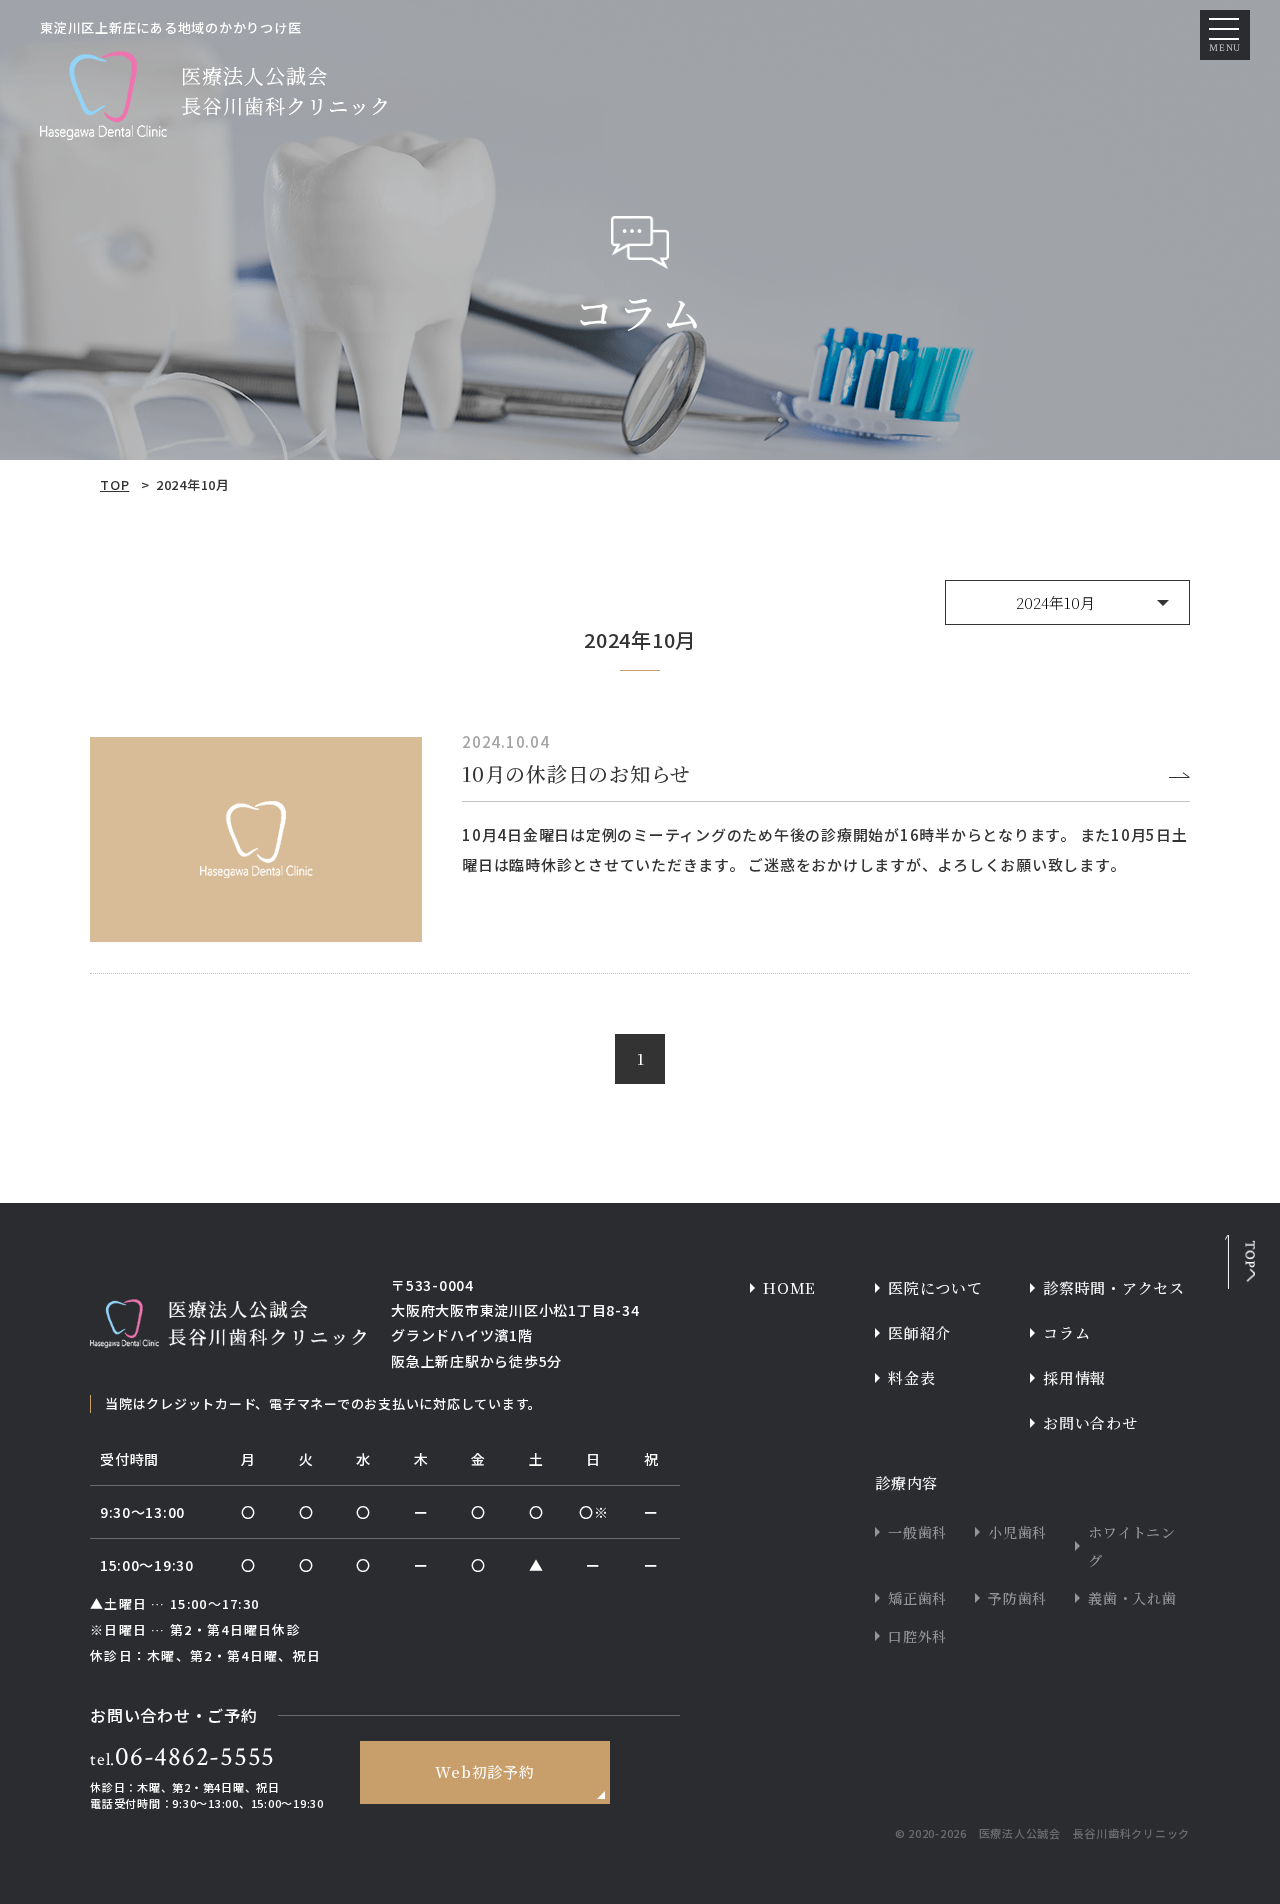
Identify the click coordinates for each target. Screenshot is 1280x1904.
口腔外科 (917, 1636)
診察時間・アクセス (1114, 1287)
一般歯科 (917, 1532)
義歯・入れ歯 (1132, 1598)
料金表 (911, 1377)
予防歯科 (1017, 1598)
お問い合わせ (1090, 1422)
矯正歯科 (917, 1598)
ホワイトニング (1132, 1546)
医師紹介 (919, 1332)
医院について (935, 1287)
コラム (1066, 1332)
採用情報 (1074, 1377)
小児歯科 (1017, 1532)
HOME (789, 1287)
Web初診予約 (484, 1771)
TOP (114, 484)
